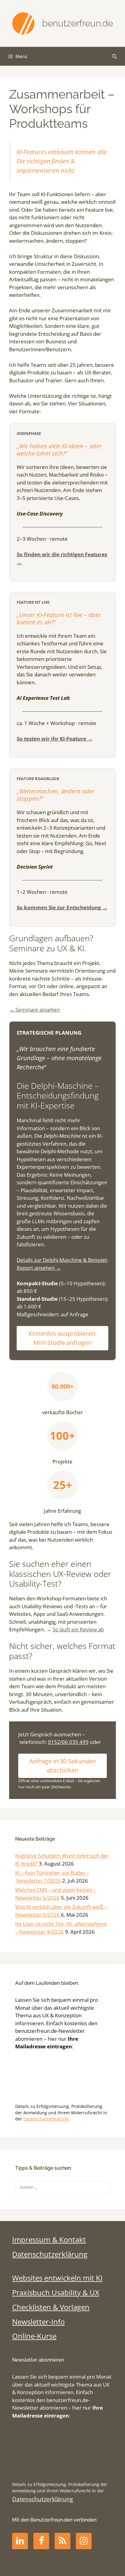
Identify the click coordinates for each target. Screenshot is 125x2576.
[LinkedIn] (20, 2541)
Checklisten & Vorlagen (51, 2307)
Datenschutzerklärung (46, 2119)
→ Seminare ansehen (34, 1010)
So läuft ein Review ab (78, 1629)
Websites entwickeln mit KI (57, 2278)
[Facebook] (41, 2541)
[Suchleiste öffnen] (115, 56)
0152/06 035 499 (68, 1742)
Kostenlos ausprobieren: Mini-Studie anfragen (63, 1338)
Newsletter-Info (38, 2322)
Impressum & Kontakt (49, 2240)
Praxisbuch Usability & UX (56, 2293)
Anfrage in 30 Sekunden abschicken (63, 1766)
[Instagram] (84, 2541)
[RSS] (62, 2541)
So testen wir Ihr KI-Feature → (55, 739)
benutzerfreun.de (78, 23)
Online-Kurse (34, 2336)
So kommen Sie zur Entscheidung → (62, 907)
